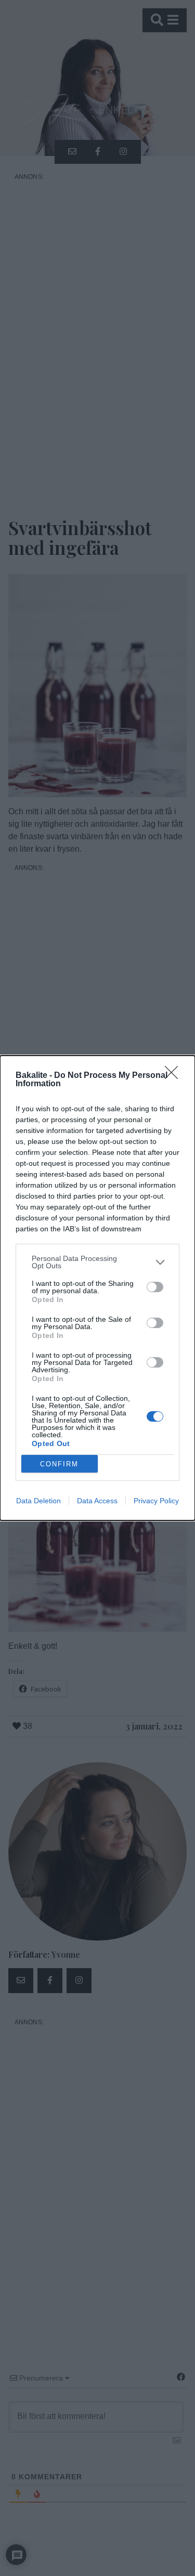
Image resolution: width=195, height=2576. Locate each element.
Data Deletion (38, 1501)
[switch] (155, 1287)
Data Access (97, 1501)
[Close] (175, 1076)
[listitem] (97, 1262)
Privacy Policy (156, 1501)
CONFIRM (59, 1464)
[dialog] (97, 1288)
